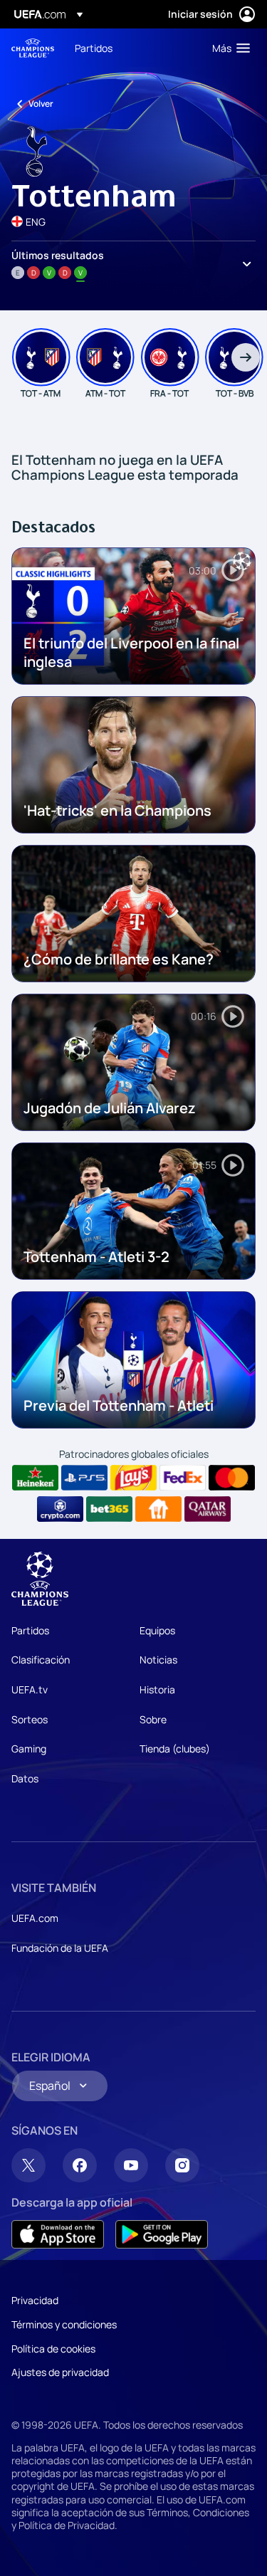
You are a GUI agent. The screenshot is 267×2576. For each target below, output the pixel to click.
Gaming (29, 1749)
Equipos (157, 1630)
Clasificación (41, 1660)
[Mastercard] (232, 1478)
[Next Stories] (246, 357)
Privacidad (35, 2300)
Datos (25, 1778)
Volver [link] (41, 104)
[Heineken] (35, 1478)
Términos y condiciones (64, 2324)
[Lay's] (133, 1478)
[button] (228, 48)
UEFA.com (35, 1918)
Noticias (158, 1660)
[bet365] (109, 1509)
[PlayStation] (84, 1478)
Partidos (30, 1630)
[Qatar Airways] (208, 1509)
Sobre (153, 1719)
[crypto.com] (60, 1509)
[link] (94, 48)
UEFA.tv (30, 1689)
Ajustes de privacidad (60, 2372)
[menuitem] (131, 48)
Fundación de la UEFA (60, 1948)
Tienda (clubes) (175, 1749)
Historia (157, 1689)
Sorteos (30, 1719)
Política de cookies (53, 2349)
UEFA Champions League (33, 48)
